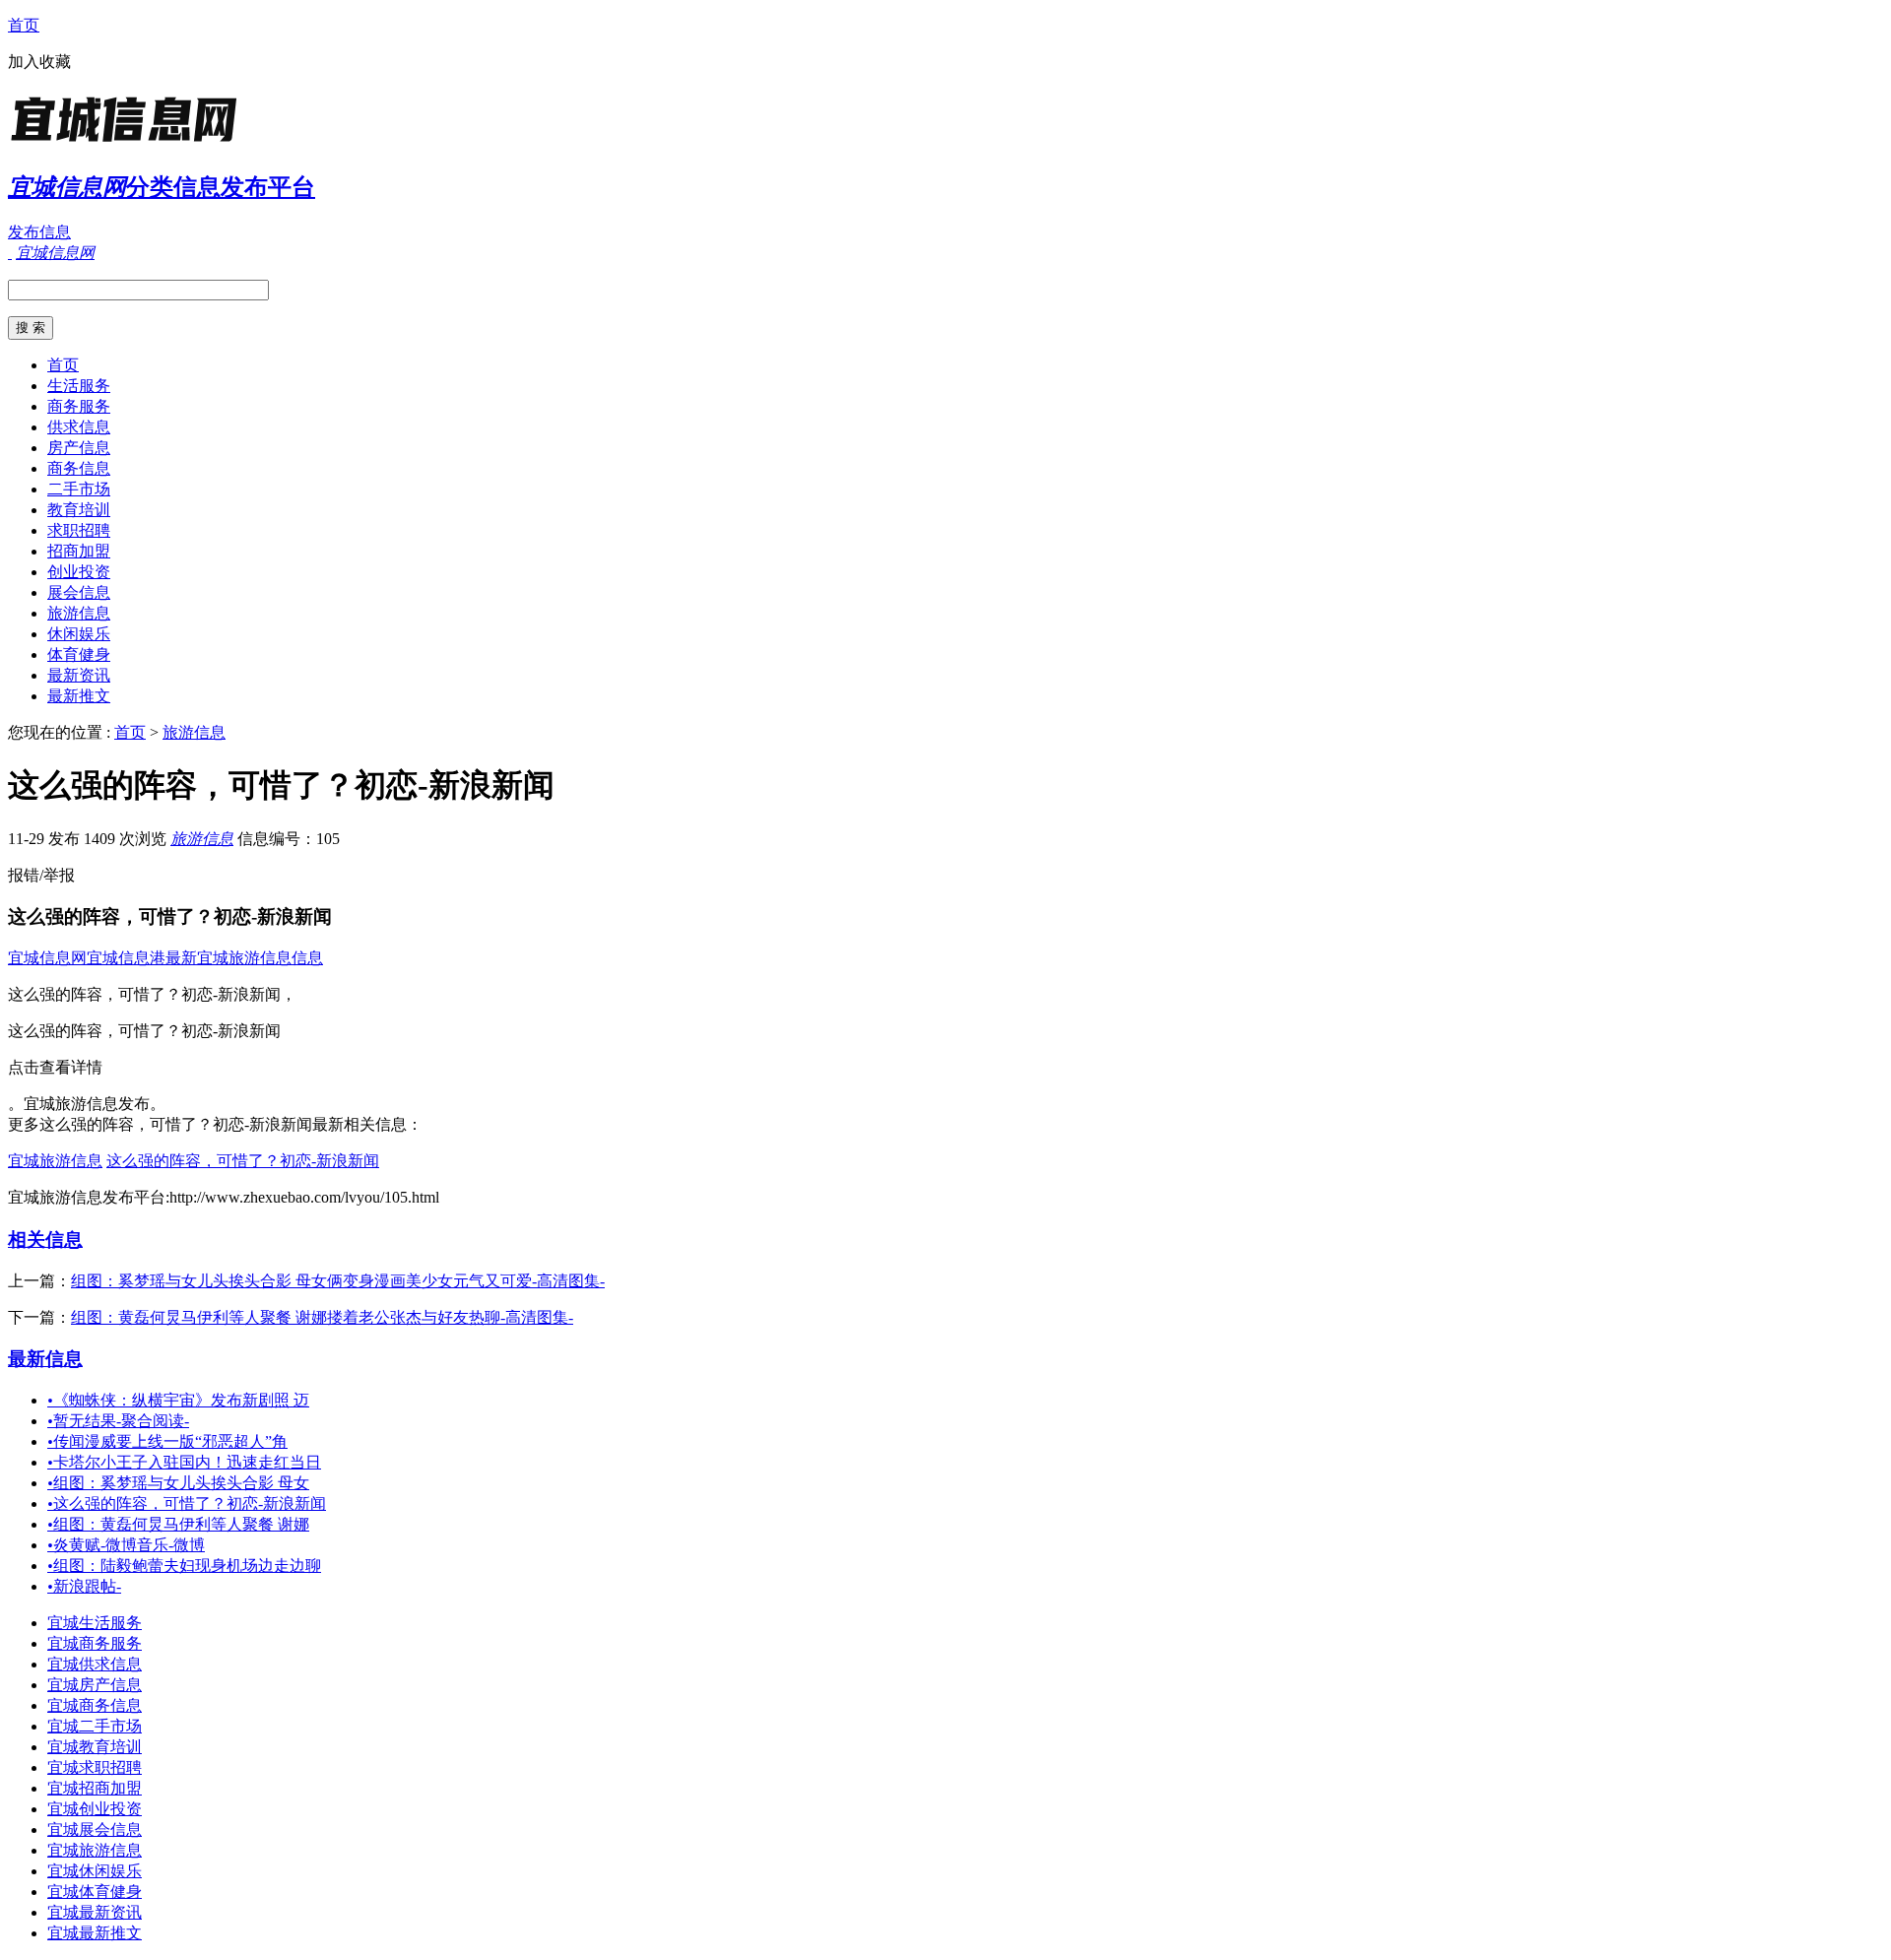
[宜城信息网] (131, 142)
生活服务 (79, 386)
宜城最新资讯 (95, 1912)
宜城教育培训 (95, 1747)
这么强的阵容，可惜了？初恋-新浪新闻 (243, 1161)
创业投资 (79, 572)
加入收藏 (39, 62)
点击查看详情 (55, 1067)
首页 (24, 25)
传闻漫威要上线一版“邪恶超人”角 (167, 1441)
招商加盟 (79, 551)
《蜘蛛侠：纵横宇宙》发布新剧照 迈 (178, 1400)
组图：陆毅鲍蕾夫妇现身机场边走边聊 (184, 1566)
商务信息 (79, 468)
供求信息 (79, 427)
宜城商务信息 (95, 1705)
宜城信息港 (126, 958)
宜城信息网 (47, 958)
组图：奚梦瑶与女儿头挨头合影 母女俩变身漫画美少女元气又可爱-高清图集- (338, 1281)
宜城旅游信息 (55, 1161)
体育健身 (79, 654)
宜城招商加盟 (95, 1788)
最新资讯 (79, 675)
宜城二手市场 (95, 1726)
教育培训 (79, 510)
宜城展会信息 (95, 1829)
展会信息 (79, 592)
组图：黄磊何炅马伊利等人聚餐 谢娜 (178, 1524)
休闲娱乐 (79, 634)
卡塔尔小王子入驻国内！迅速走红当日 (184, 1462)
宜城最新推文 (95, 1933)
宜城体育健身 (95, 1892)
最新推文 (79, 696)
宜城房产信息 (95, 1685)
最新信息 (45, 1359)
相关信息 (45, 1240)
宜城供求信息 (95, 1664)
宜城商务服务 (95, 1643)
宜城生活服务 (95, 1623)
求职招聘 (79, 530)
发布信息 (39, 232)
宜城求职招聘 (95, 1767)
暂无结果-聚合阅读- (118, 1421)
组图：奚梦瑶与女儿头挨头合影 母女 (178, 1483)
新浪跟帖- (84, 1586)
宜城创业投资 (95, 1809)
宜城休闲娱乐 (95, 1871)
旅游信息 (79, 613)
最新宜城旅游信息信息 (244, 958)
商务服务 (79, 406)
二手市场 (79, 489)
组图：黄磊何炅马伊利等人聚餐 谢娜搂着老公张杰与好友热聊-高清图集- (322, 1317)
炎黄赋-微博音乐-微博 (126, 1545)
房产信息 (79, 448)
